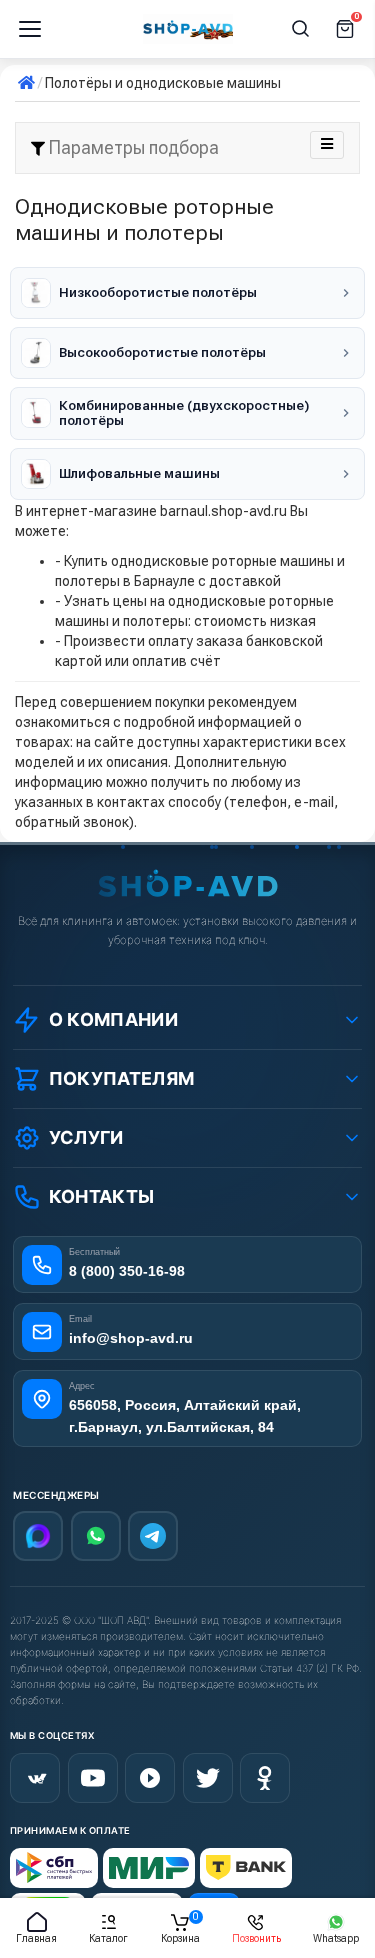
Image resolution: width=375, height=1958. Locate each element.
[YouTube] (93, 1778)
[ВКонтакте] (35, 1778)
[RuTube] (150, 1778)
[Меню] (30, 29)
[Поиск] (301, 29)
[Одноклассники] (265, 1778)
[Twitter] (208, 1778)
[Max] (38, 1536)
